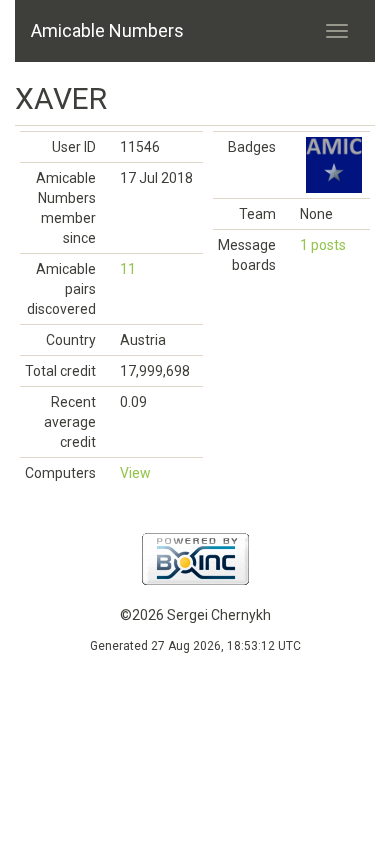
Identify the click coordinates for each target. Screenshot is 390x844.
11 (128, 269)
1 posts (323, 245)
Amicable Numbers (107, 30)
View (135, 473)
